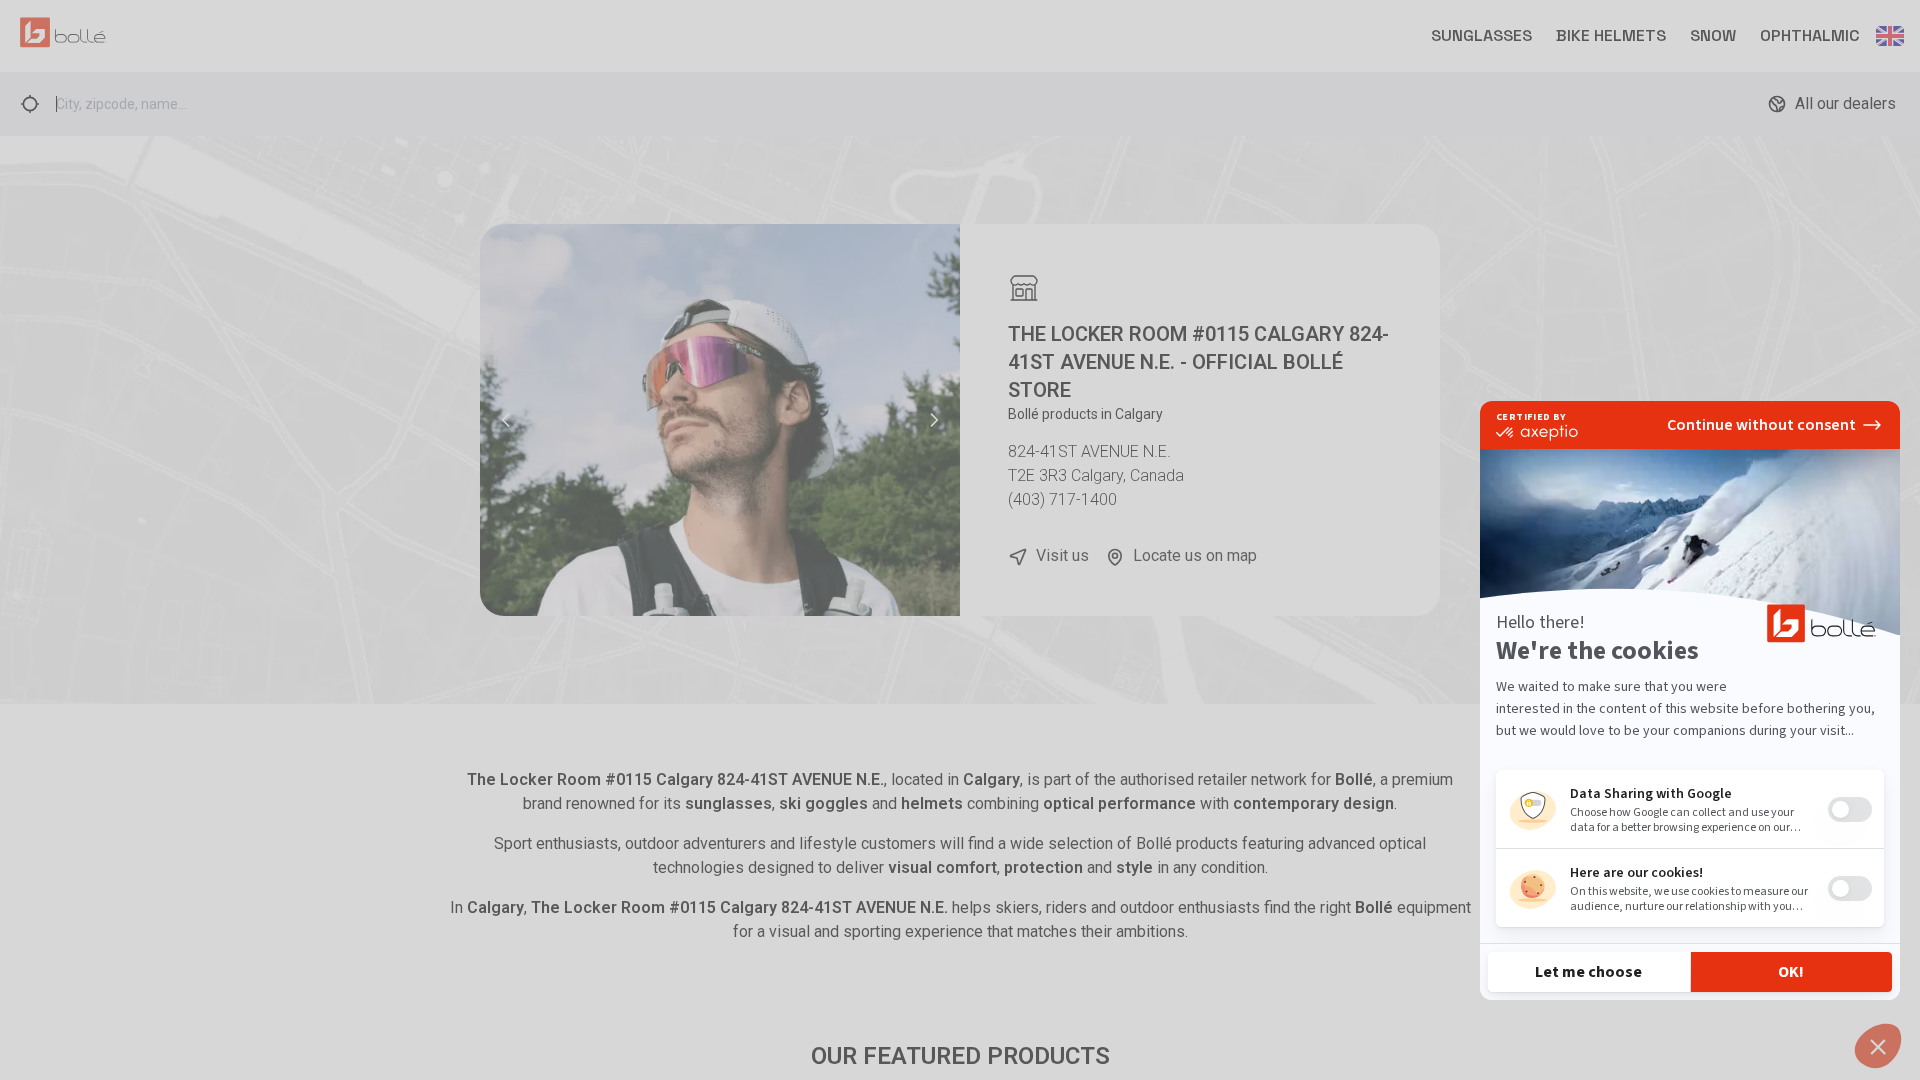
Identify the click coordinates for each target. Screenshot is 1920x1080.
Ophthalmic (1810, 35)
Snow (1713, 35)
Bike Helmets (1611, 35)
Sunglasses (1481, 35)
